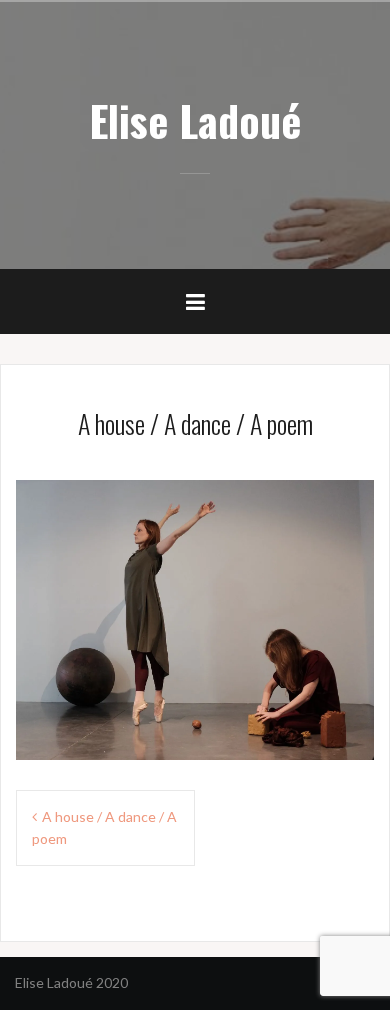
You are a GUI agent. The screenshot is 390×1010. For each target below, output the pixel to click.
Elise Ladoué (195, 120)
